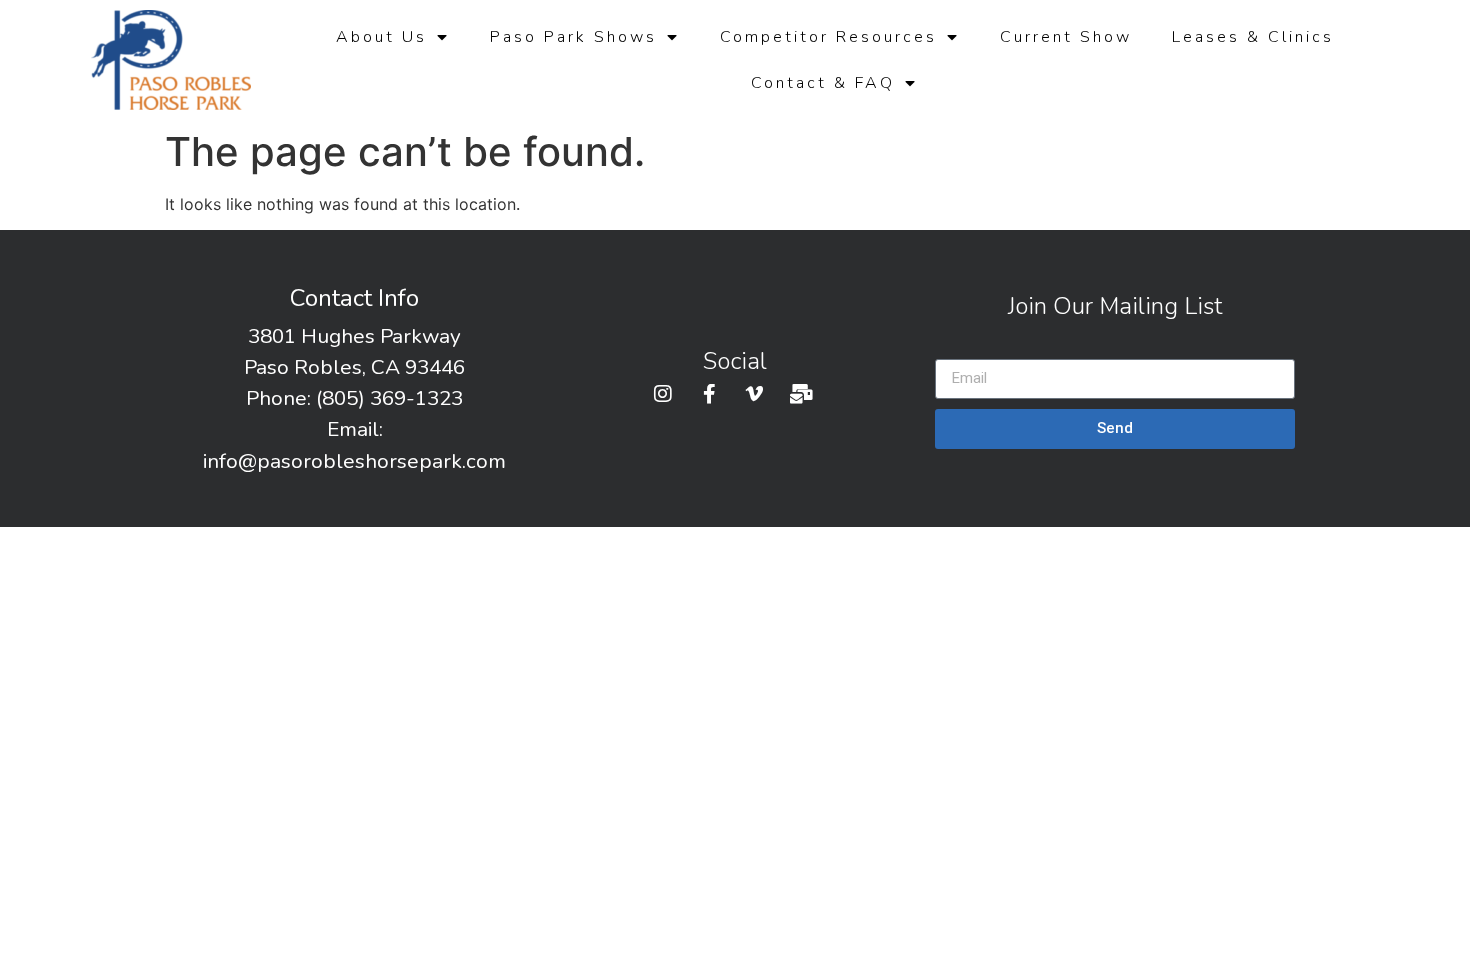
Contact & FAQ (823, 83)
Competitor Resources (828, 37)
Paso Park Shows (573, 37)
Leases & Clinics (1253, 37)
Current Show (1066, 37)
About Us (381, 37)
